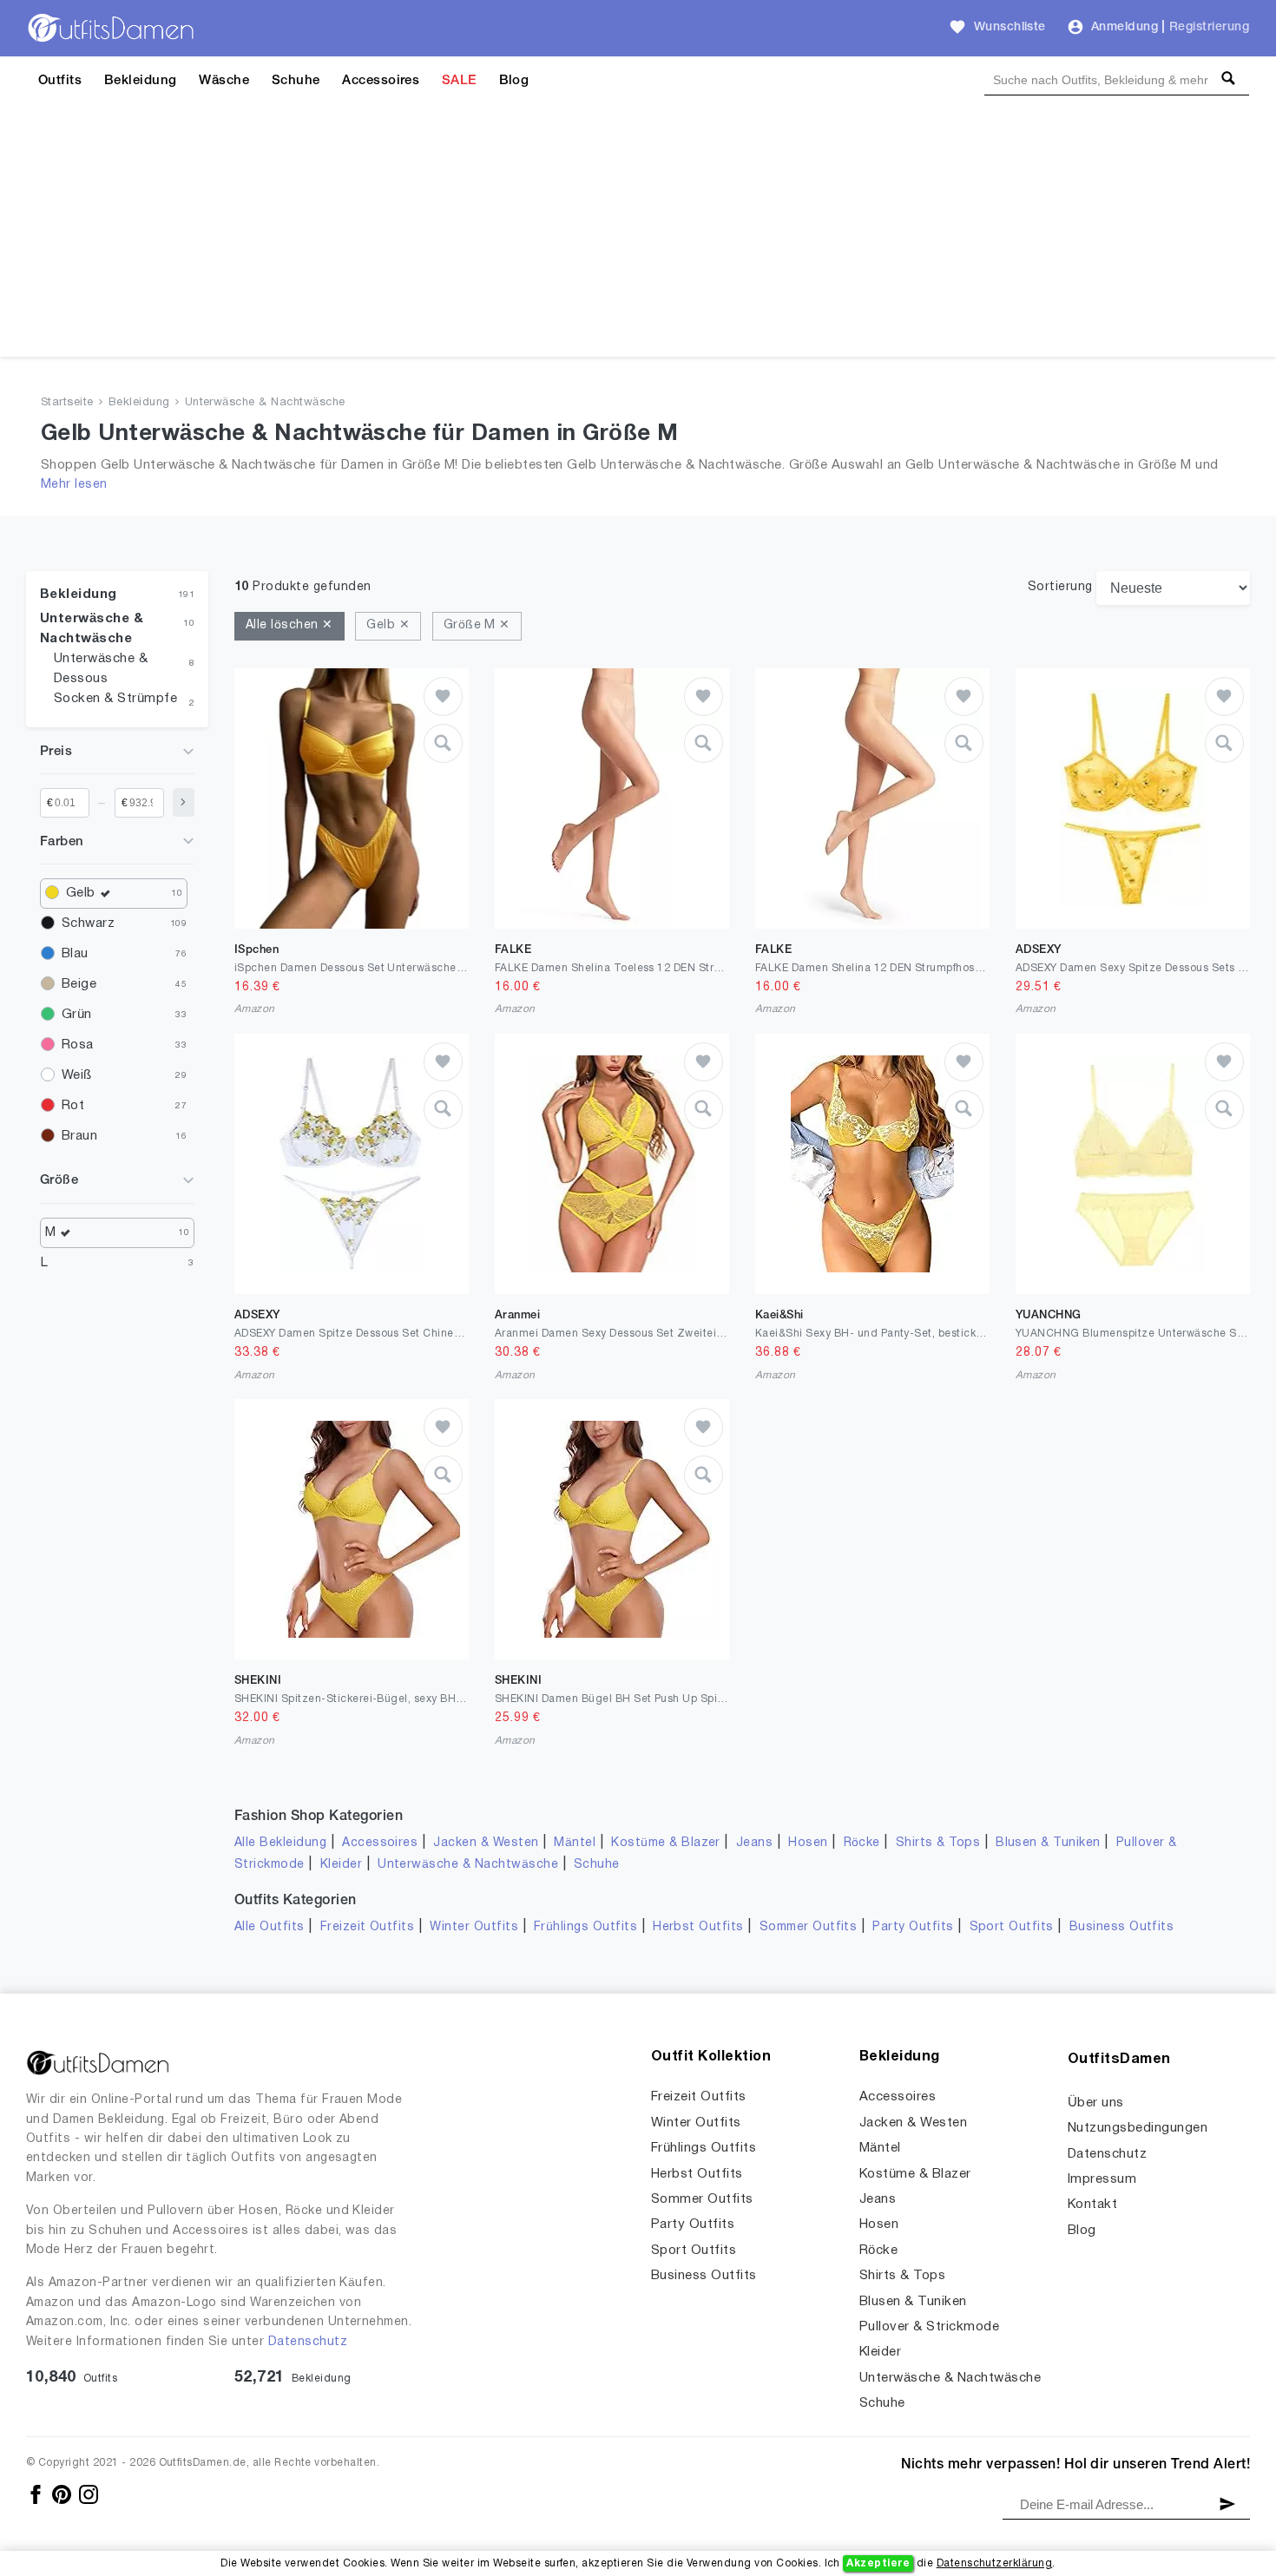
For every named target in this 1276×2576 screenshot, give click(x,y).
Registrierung (1209, 27)
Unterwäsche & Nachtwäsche (265, 403)
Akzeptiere (878, 2563)
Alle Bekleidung (280, 1843)
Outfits (60, 81)
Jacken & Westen (486, 1843)
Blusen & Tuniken (1048, 1843)
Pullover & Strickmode (929, 2327)
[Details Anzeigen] (443, 743)
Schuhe (296, 81)
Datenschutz (308, 2342)
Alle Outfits (270, 1927)
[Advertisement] (638, 235)
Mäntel (575, 1843)
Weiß (77, 1075)
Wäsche (224, 81)
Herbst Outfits (698, 1927)
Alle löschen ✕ (289, 625)
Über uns (1096, 2103)
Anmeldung (1125, 27)
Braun (79, 1136)
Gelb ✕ (388, 625)
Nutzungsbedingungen (1138, 2128)
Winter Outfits (474, 1927)
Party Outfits (913, 1927)
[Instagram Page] (89, 2494)
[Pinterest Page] (63, 2494)
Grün (77, 1015)
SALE (459, 81)
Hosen (808, 1843)
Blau (75, 954)
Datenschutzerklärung (995, 2563)
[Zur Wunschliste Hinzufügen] (443, 697)
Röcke (862, 1843)
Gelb (81, 893)
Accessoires (381, 81)
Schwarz (88, 923)
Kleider (341, 1865)
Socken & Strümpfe (115, 699)
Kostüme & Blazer (666, 1843)
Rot (73, 1106)
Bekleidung (141, 81)
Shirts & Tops (938, 1843)
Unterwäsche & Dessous (101, 669)
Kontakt (1092, 2205)
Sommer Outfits (809, 1927)
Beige (79, 984)
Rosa (78, 1045)
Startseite (67, 403)
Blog (514, 81)
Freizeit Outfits (368, 1927)
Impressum (1102, 2179)
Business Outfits (1122, 1927)
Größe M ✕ (477, 625)
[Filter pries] (184, 802)
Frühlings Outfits (585, 1927)
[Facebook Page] (37, 2494)
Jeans (754, 1843)
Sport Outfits (1012, 1927)
